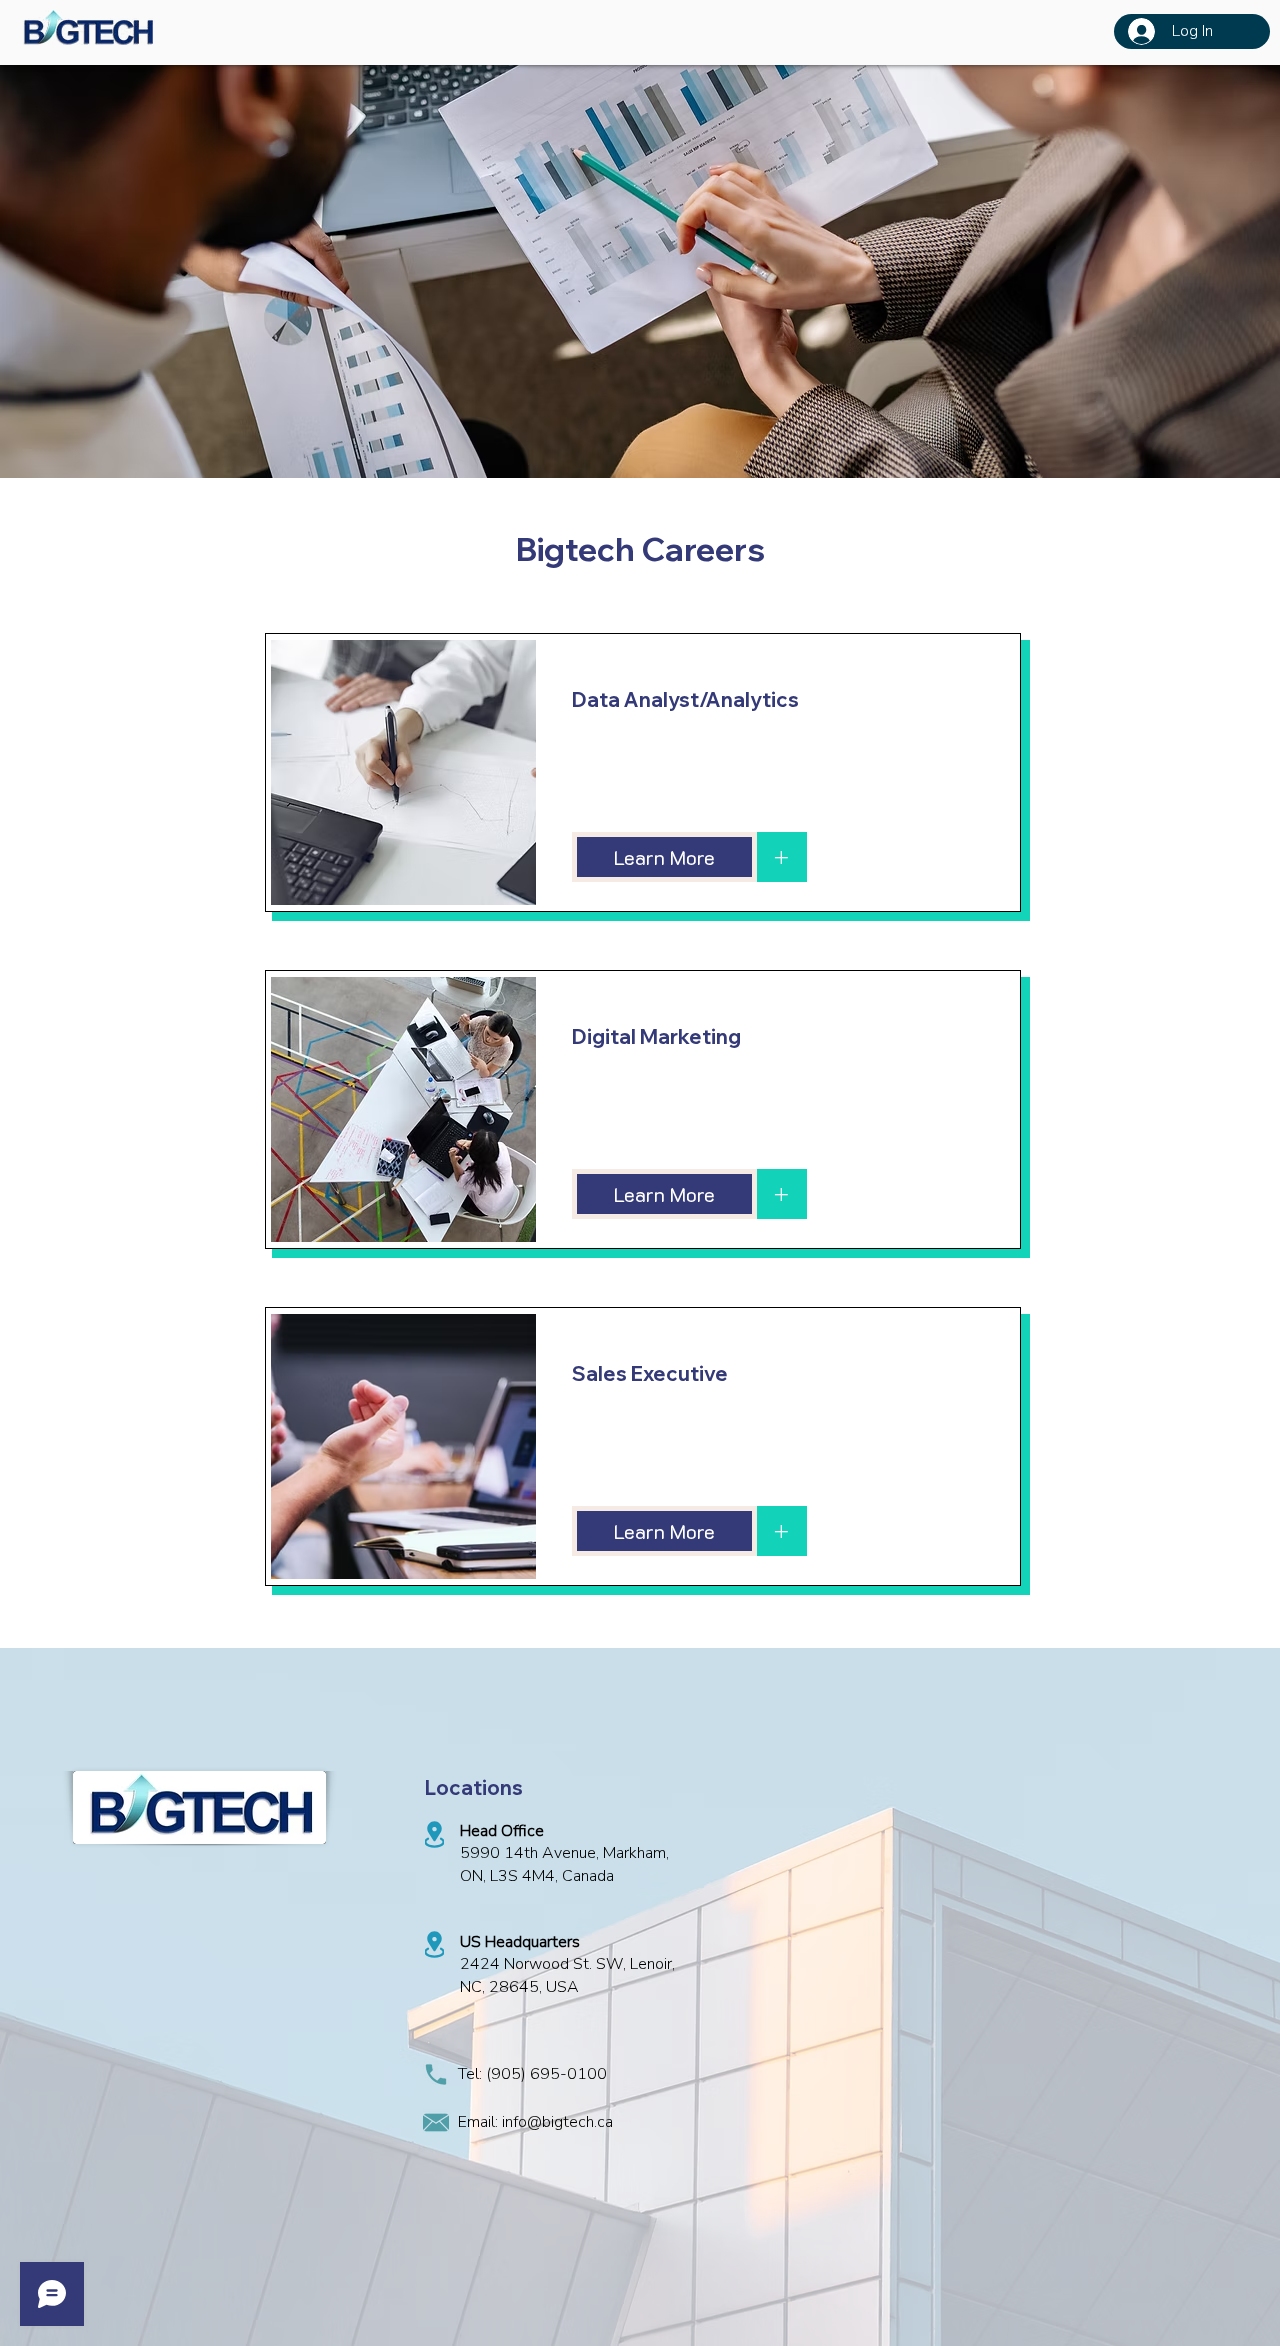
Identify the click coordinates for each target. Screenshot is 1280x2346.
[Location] (434, 1834)
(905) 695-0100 (546, 2074)
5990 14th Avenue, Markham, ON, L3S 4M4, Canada (564, 1864)
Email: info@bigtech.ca (535, 2122)
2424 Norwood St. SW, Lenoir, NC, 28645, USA (567, 1975)
